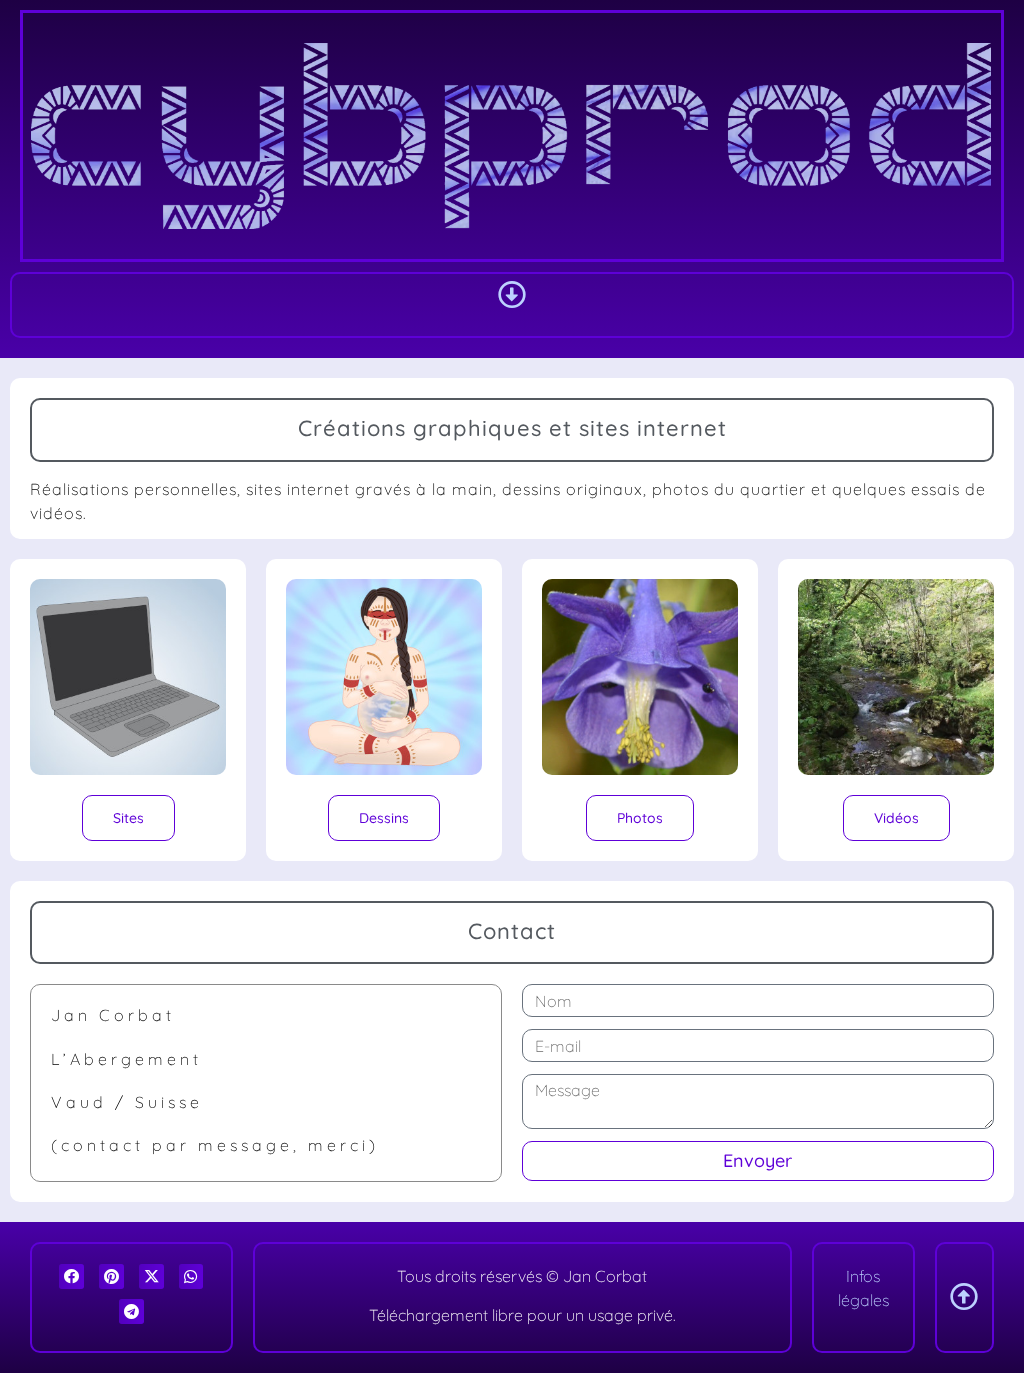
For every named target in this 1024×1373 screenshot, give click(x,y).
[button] (512, 295)
